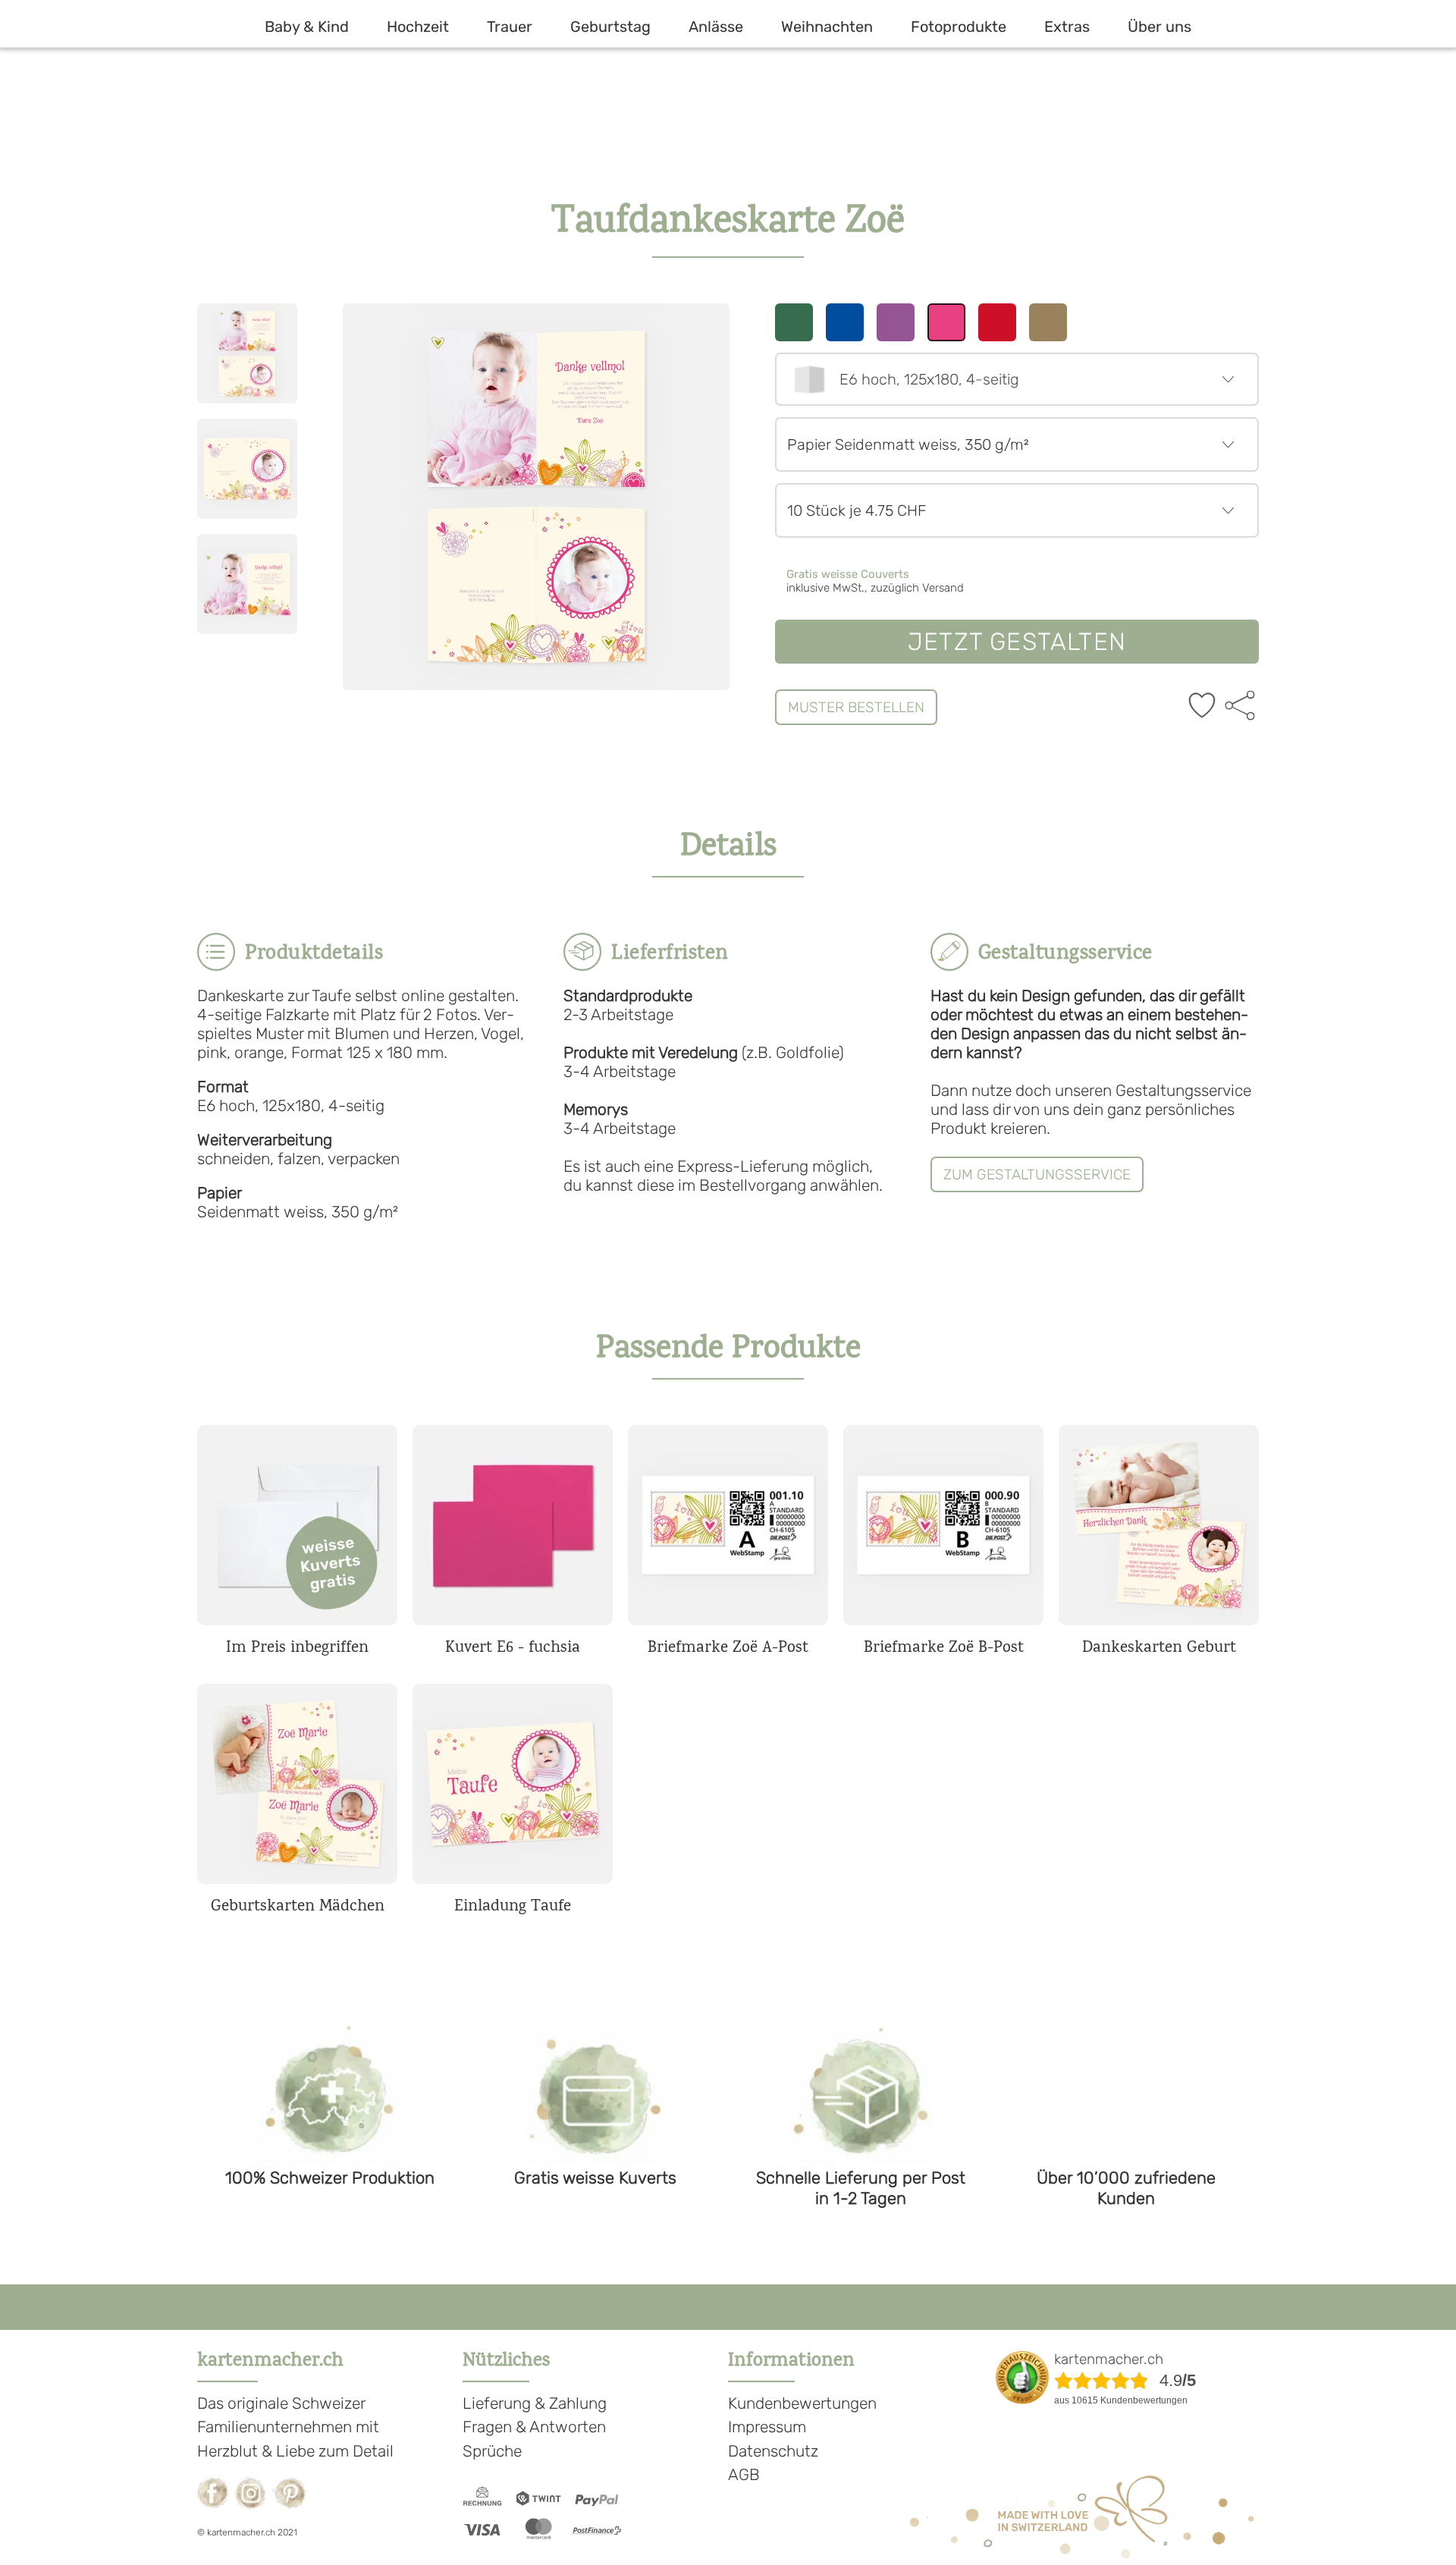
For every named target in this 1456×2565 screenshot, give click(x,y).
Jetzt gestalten (1017, 642)
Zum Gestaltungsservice (1037, 1174)
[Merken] (1202, 707)
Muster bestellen (856, 707)
